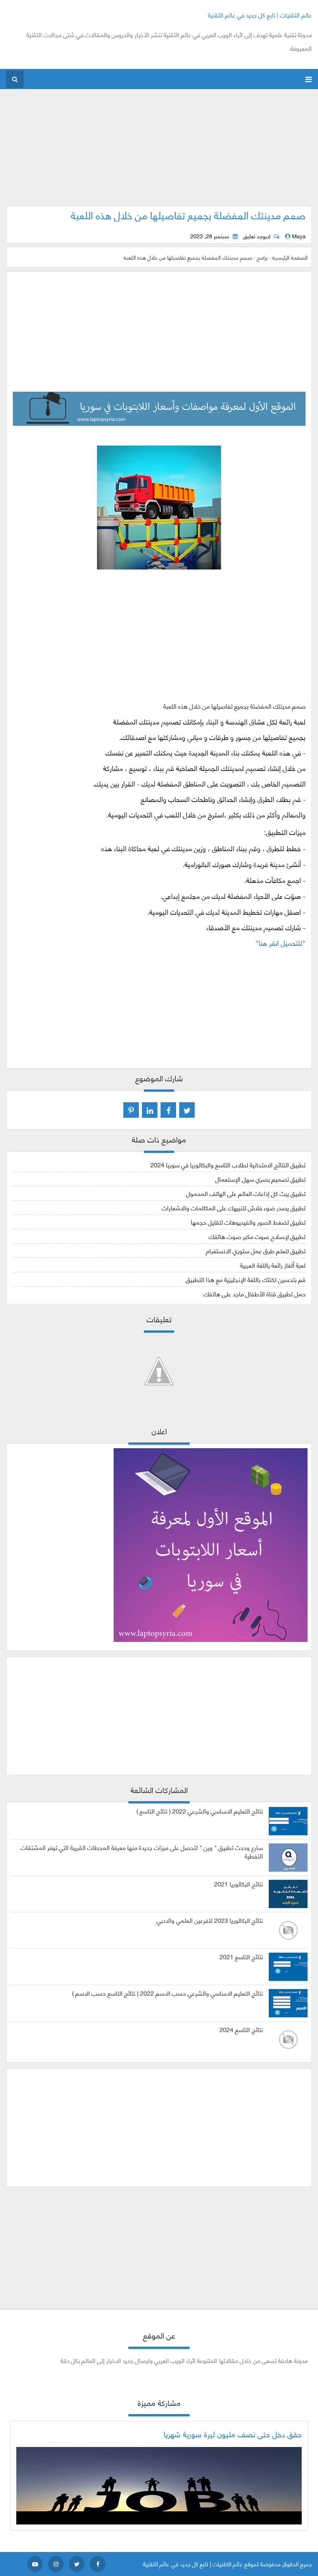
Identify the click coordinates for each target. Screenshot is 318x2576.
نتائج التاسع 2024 (241, 2029)
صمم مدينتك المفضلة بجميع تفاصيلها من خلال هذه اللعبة (188, 215)
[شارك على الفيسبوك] (168, 1110)
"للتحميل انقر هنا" (281, 943)
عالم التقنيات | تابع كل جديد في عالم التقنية (260, 15)
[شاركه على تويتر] (187, 1110)
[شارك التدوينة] (150, 1110)
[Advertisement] (159, 151)
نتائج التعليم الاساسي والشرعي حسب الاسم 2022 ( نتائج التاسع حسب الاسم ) (168, 1993)
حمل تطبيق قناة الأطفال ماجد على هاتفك (255, 1293)
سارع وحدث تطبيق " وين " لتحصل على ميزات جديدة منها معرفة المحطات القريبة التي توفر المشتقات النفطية (142, 1852)
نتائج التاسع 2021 (241, 1957)
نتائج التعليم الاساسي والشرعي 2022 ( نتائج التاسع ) (200, 1811)
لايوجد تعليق (257, 236)
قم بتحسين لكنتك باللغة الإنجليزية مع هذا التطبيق (246, 1279)
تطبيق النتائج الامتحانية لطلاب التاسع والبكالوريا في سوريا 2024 (228, 1164)
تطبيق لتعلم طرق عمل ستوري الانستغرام (256, 1250)
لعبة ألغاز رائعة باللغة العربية (273, 1265)
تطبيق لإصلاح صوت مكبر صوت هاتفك (257, 1236)
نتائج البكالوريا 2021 (238, 1884)
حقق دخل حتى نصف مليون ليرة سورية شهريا (233, 2434)
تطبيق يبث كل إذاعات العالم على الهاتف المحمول (246, 1193)
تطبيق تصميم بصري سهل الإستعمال (260, 1179)
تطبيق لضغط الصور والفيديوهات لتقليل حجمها (248, 1222)
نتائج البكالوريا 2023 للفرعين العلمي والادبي (210, 1920)
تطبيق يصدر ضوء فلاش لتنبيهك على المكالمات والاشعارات (234, 1207)
